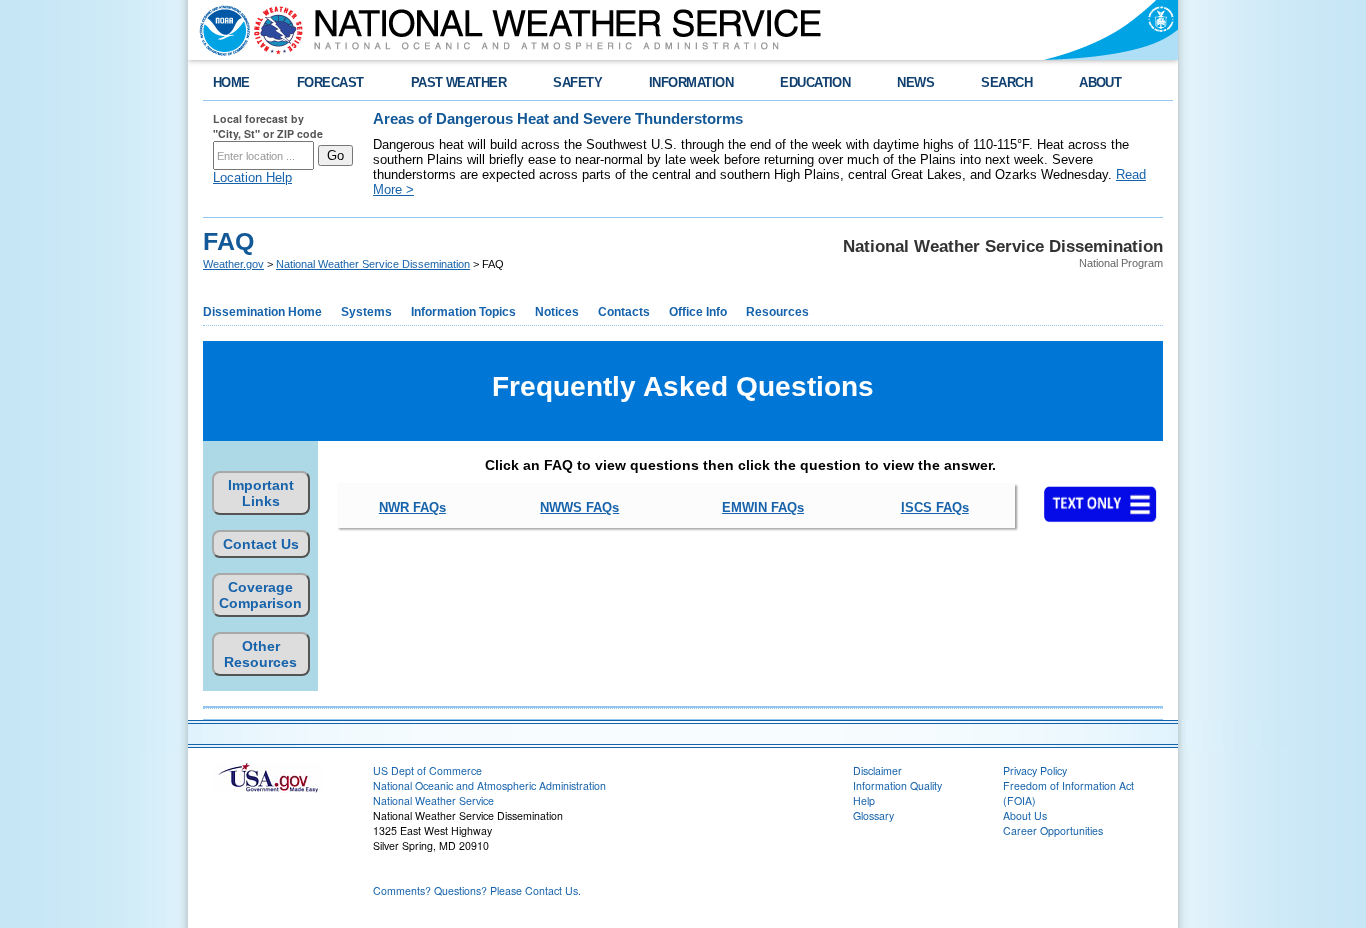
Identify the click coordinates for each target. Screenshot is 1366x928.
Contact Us (261, 544)
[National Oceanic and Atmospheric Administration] (220, 30)
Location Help (252, 177)
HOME (231, 82)
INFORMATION (691, 82)
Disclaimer (877, 770)
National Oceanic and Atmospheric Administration (489, 785)
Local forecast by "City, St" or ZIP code (268, 126)
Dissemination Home (262, 312)
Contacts (624, 312)
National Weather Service (433, 800)
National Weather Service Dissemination (373, 264)
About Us (1025, 815)
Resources (777, 312)
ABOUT (1100, 82)
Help (864, 800)
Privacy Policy (1035, 770)
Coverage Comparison (260, 595)
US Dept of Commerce (427, 770)
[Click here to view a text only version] (1098, 504)
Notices (557, 312)
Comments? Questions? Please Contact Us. (477, 890)
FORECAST (330, 82)
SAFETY (577, 82)
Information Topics (463, 312)
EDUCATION (815, 82)
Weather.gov (233, 264)
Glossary (873, 815)
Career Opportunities (1053, 830)
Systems (366, 312)
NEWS (915, 82)
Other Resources (260, 654)
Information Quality (897, 785)
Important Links (261, 493)
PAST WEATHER (459, 82)
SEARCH (1006, 82)
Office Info (698, 312)
